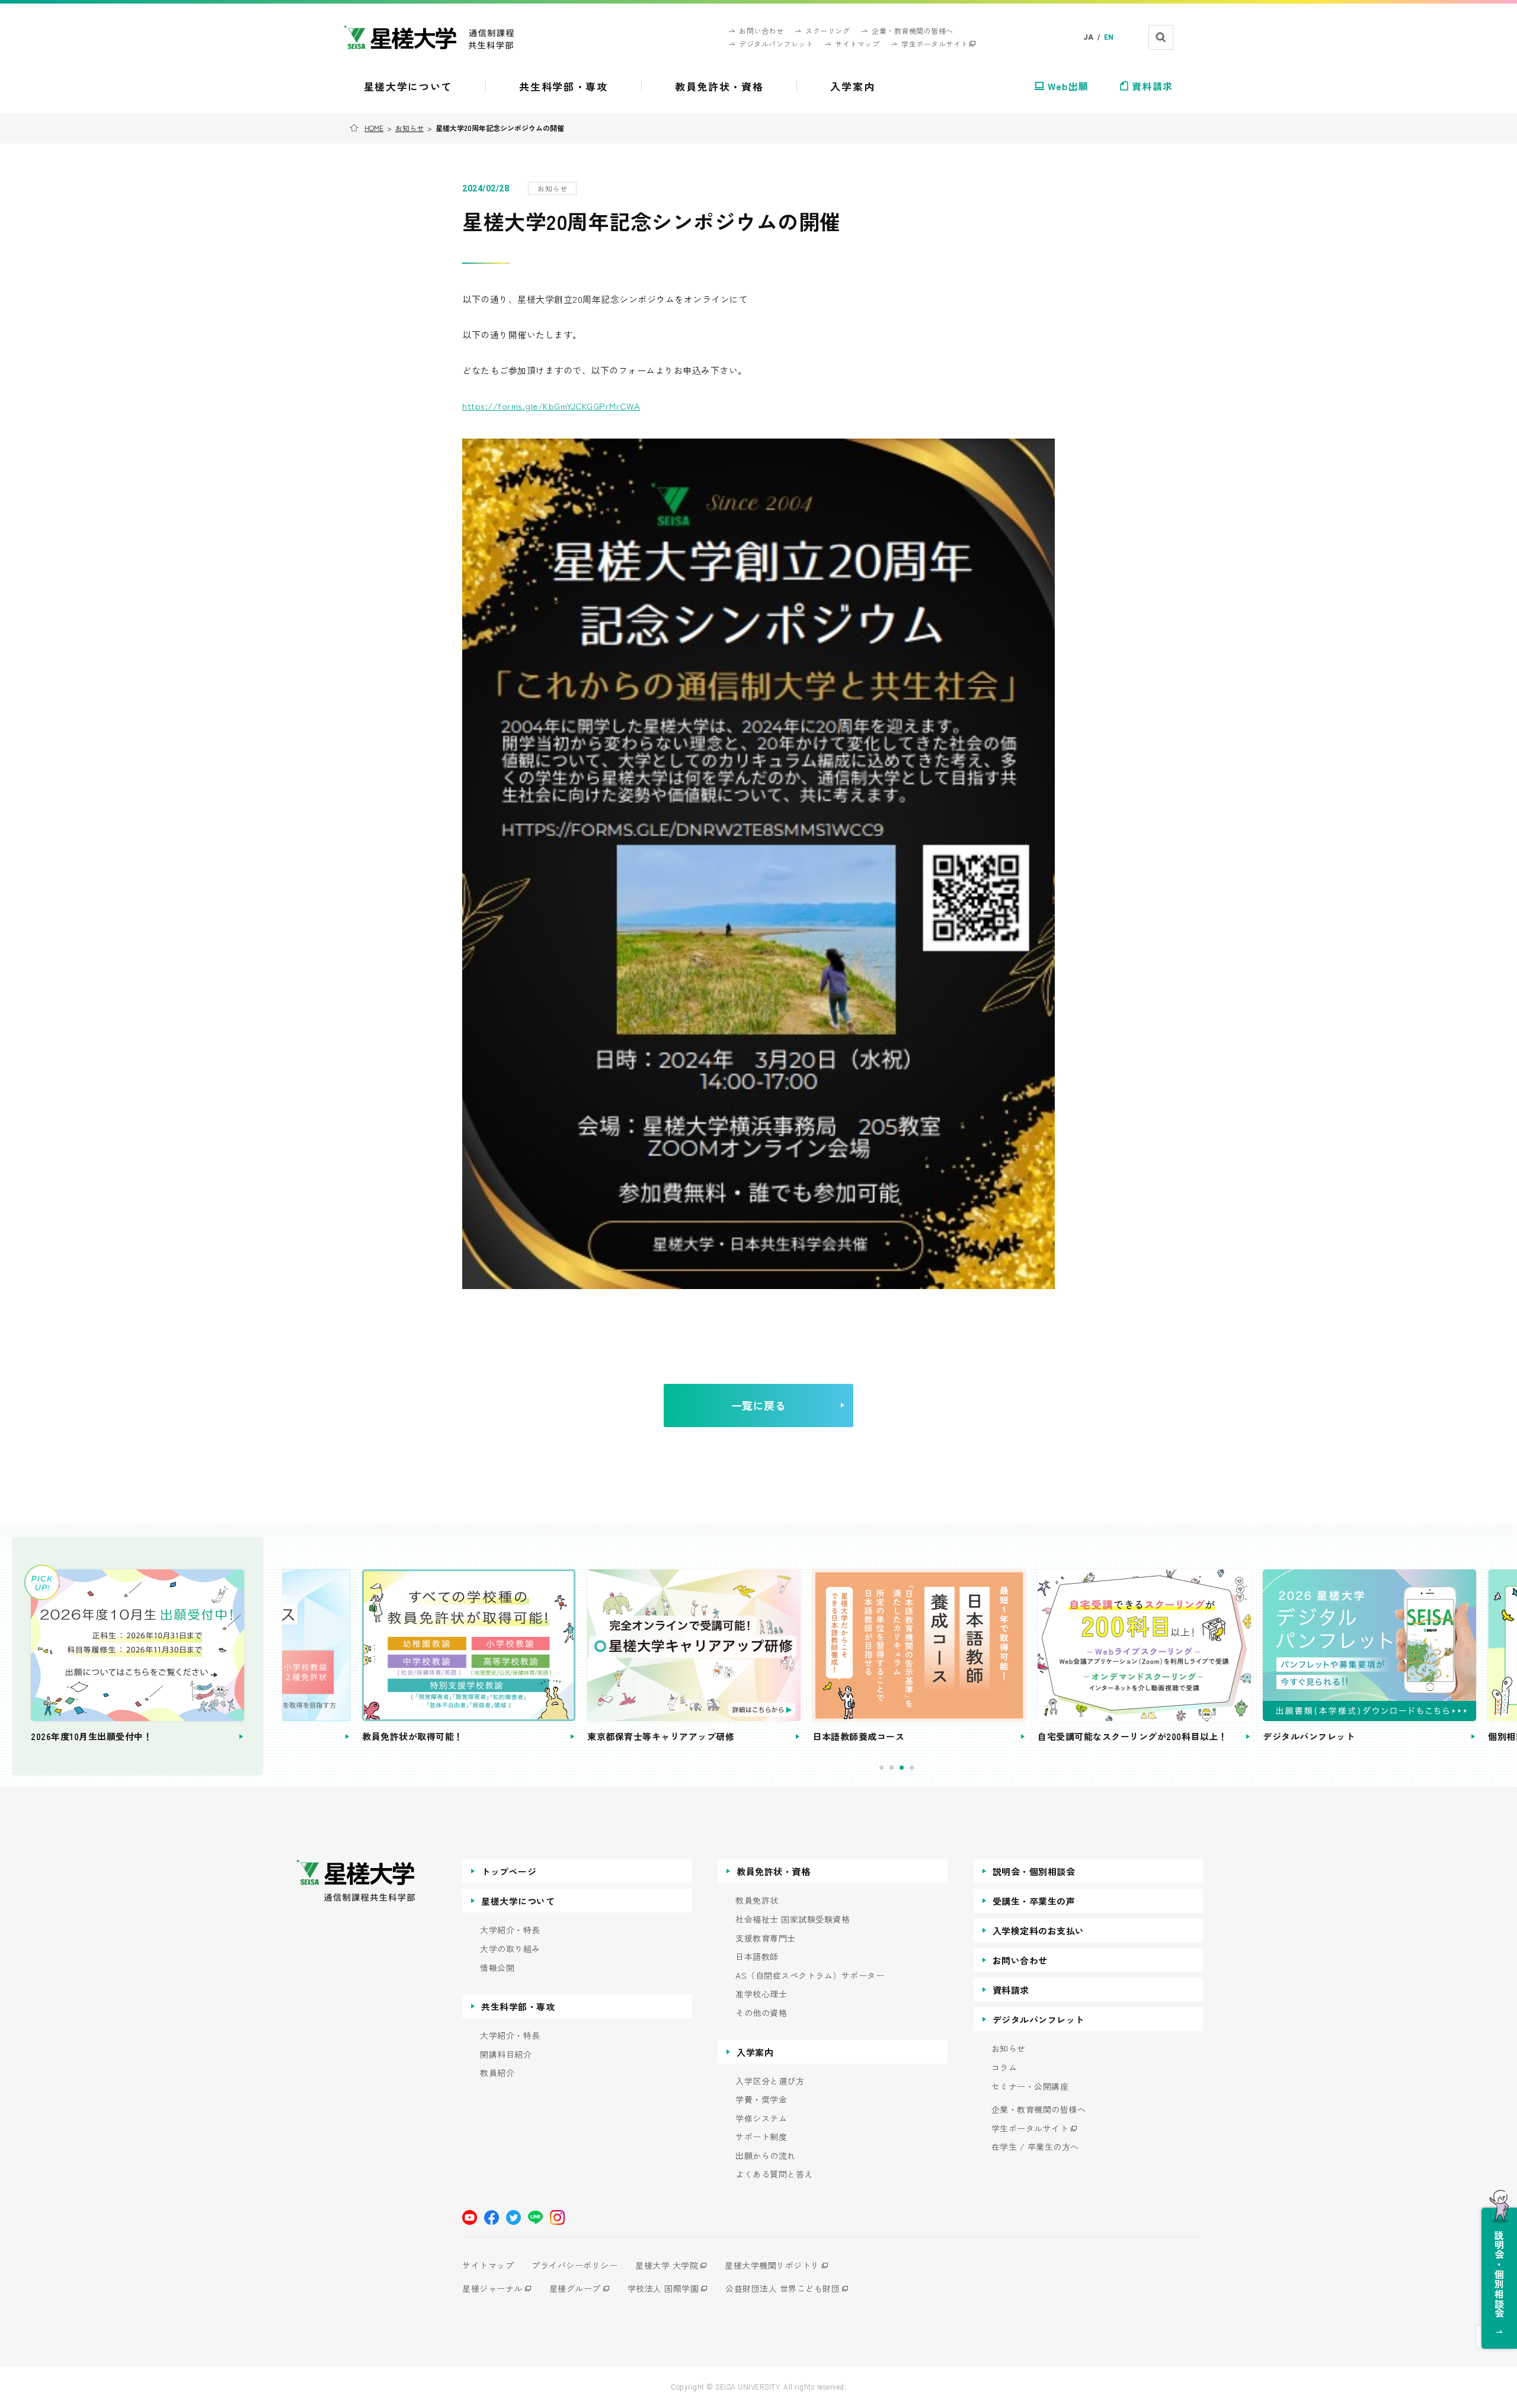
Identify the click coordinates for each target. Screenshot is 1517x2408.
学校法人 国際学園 (663, 2288)
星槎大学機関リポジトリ (772, 2265)
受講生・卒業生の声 (1034, 1901)
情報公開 (497, 1968)
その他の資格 (761, 2013)
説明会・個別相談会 (1034, 1871)
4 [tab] (912, 1768)
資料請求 (1011, 1990)
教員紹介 (497, 2073)
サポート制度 (761, 2137)
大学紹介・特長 (510, 1930)
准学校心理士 (761, 1994)
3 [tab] (902, 1768)
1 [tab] (881, 1768)
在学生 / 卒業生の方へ (1035, 2147)
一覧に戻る (759, 1405)
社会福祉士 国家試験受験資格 (793, 1919)
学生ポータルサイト (1030, 2129)
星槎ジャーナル (492, 2288)
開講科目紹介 (506, 2054)
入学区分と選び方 (770, 2081)
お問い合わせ (1020, 1960)
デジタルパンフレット (1038, 2020)
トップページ (509, 1871)
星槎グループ (575, 2288)
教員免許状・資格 (773, 1871)
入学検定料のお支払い (1038, 1931)
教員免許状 (757, 1900)
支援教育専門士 (766, 1938)
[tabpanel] (389, 1657)
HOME (374, 128)
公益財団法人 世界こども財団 (782, 2288)
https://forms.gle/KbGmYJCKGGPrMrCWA (551, 406)
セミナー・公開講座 (1030, 2086)
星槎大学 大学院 (667, 2265)
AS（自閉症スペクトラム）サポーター (810, 1976)
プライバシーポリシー (575, 2265)
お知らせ (409, 128)
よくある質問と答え (774, 2174)
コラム (1004, 2068)
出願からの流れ (766, 2156)
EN (1109, 37)
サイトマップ (488, 2265)
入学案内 (755, 2052)
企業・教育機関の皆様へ (1039, 2110)
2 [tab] (892, 1768)
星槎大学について (518, 1901)
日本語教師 (757, 1957)
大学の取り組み (510, 1949)
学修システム (761, 2118)
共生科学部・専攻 (518, 2006)
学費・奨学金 (761, 2100)
